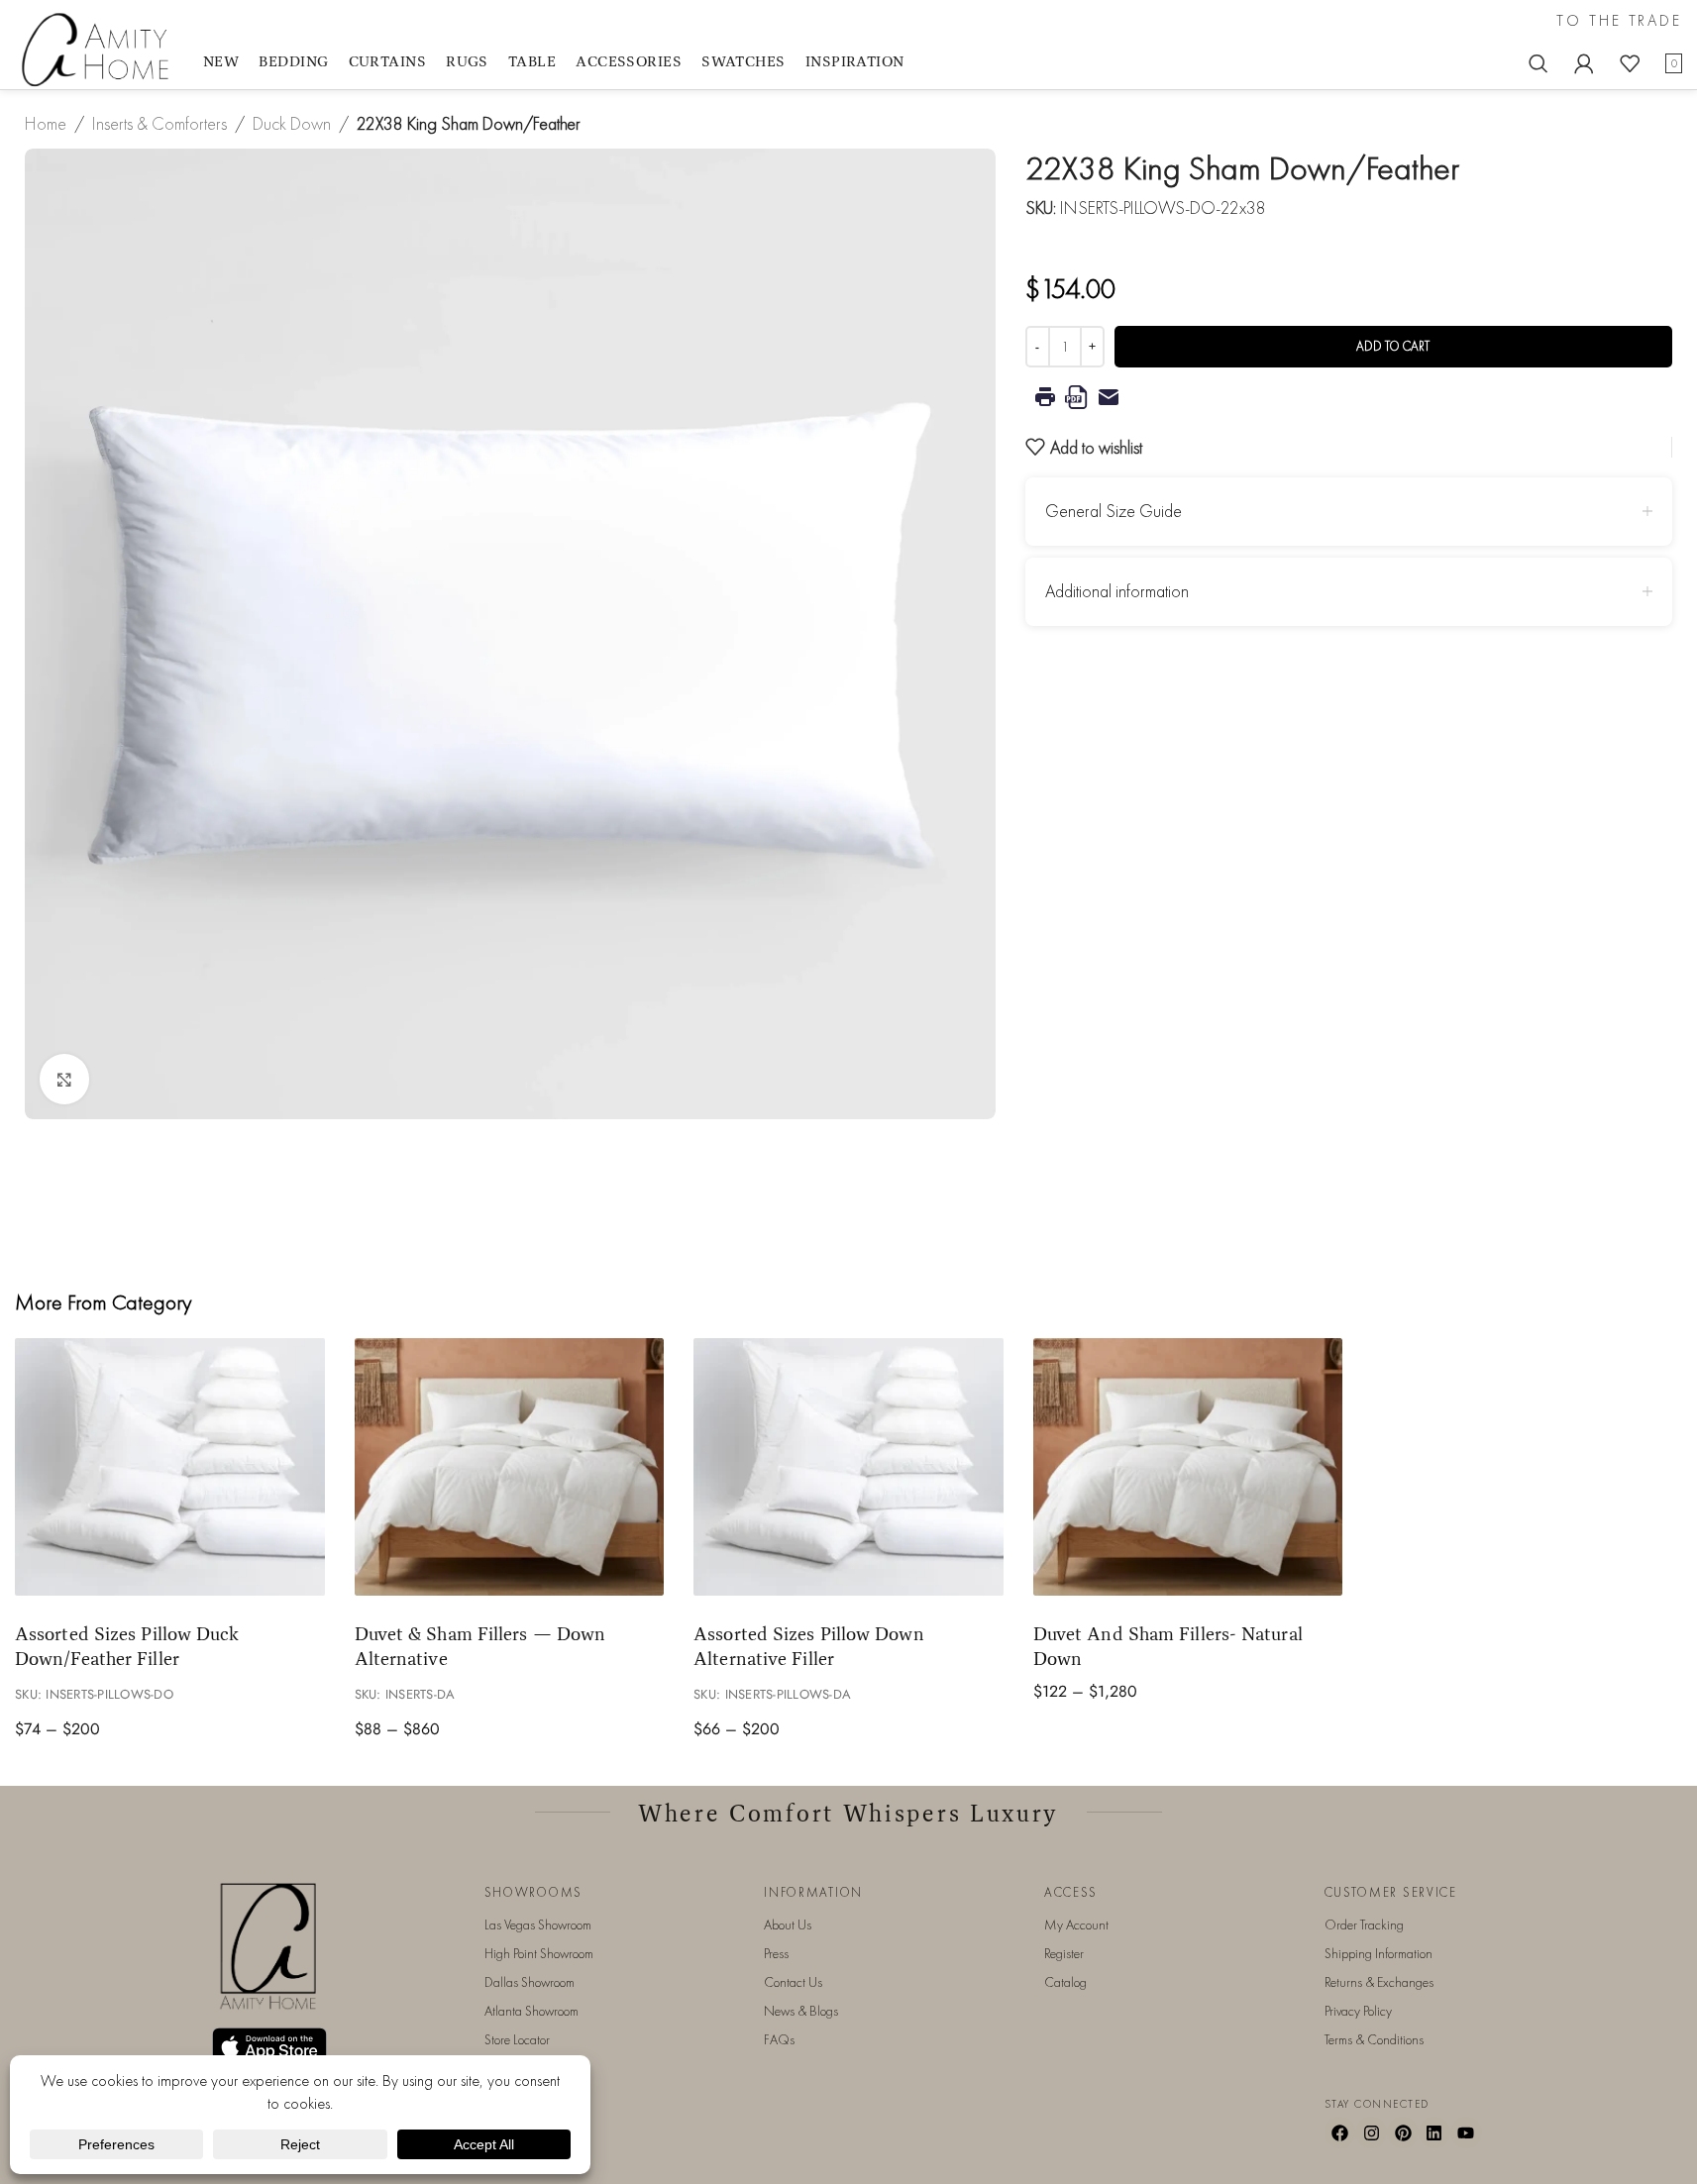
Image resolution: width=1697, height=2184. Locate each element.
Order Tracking (1364, 1924)
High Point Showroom (539, 1953)
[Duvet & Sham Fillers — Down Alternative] (510, 1467)
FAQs (779, 2039)
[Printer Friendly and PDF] (1349, 397)
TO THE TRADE (1619, 21)
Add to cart (1393, 346)
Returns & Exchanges (1379, 1982)
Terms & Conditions (1374, 2039)
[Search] (1538, 63)
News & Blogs (801, 2011)
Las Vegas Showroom (538, 1924)
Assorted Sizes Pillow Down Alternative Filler (808, 1646)
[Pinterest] (1403, 2132)
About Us (788, 1924)
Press (776, 1953)
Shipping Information (1379, 1953)
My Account (1076, 1924)
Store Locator (517, 2039)
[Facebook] (1340, 2132)
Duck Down (292, 123)
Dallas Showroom (530, 1982)
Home (46, 123)
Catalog (1065, 1982)
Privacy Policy (1358, 2011)
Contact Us (793, 1982)
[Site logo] (99, 48)
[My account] (1584, 63)
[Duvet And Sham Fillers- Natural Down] (1188, 1467)
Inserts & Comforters (159, 123)
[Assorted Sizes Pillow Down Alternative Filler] (848, 1467)
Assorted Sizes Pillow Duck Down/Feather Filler (127, 1646)
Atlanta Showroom (531, 2011)
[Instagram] (1371, 2132)
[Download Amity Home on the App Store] (269, 2047)
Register (1064, 1953)
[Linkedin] (1434, 2132)
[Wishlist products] (1630, 63)
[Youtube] (1466, 2132)
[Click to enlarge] (64, 1079)
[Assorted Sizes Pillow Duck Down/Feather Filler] (170, 1467)
